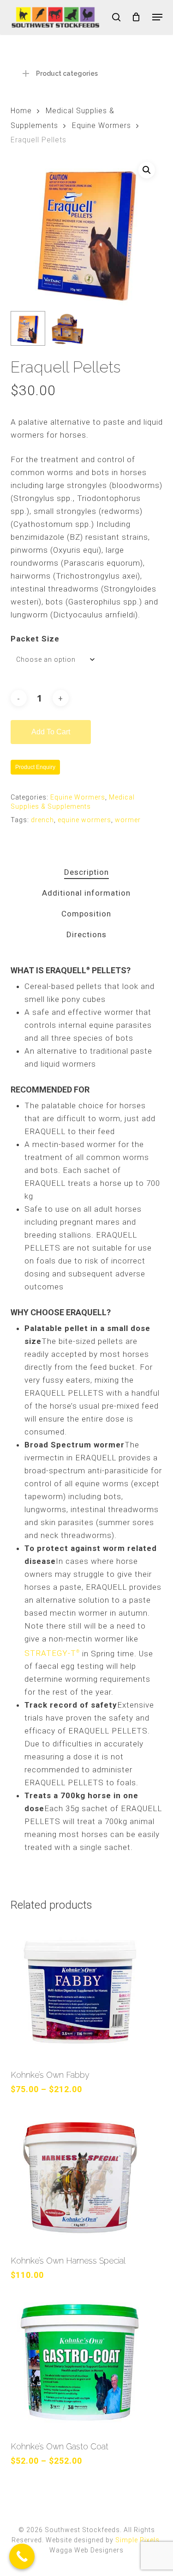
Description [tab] (86, 872)
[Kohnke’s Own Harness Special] (87, 2177)
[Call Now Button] (22, 2556)
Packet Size (35, 639)
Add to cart (51, 732)
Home (21, 111)
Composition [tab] (86, 914)
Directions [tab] (86, 934)
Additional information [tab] (86, 893)
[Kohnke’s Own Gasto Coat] (87, 2363)
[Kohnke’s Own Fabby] (87, 1991)
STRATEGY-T (52, 1653)
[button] (157, 17)
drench (42, 820)
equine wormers (84, 820)
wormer (128, 820)
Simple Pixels (137, 2540)
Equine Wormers (101, 125)
